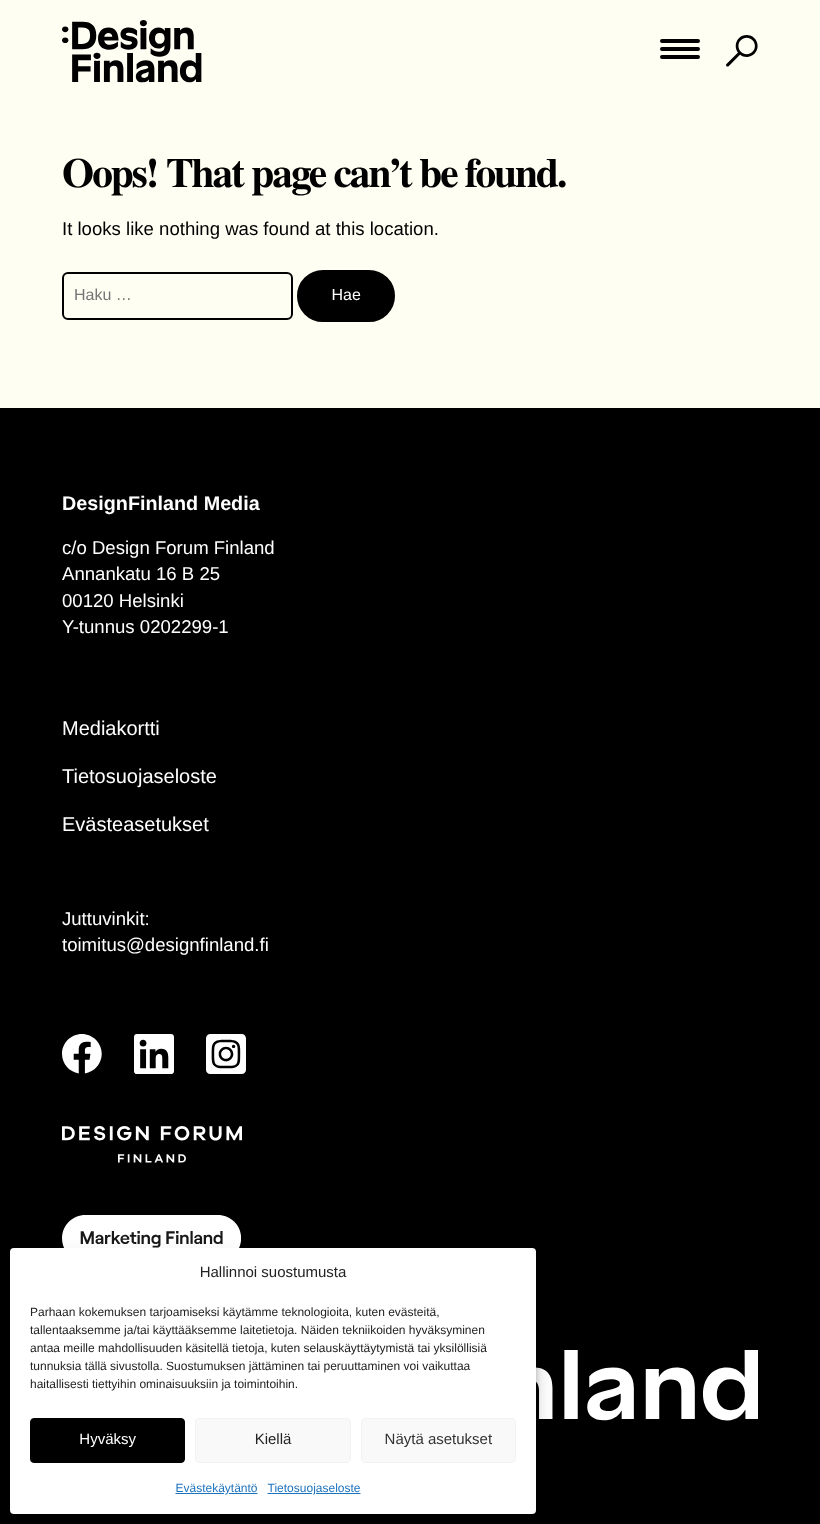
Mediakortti (111, 729)
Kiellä (273, 1439)
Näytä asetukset (439, 1439)
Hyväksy (107, 1439)
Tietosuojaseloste (314, 1488)
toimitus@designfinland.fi (165, 944)
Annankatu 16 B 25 (141, 573)
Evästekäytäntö (216, 1488)
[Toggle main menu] (680, 55)
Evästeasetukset (135, 825)
